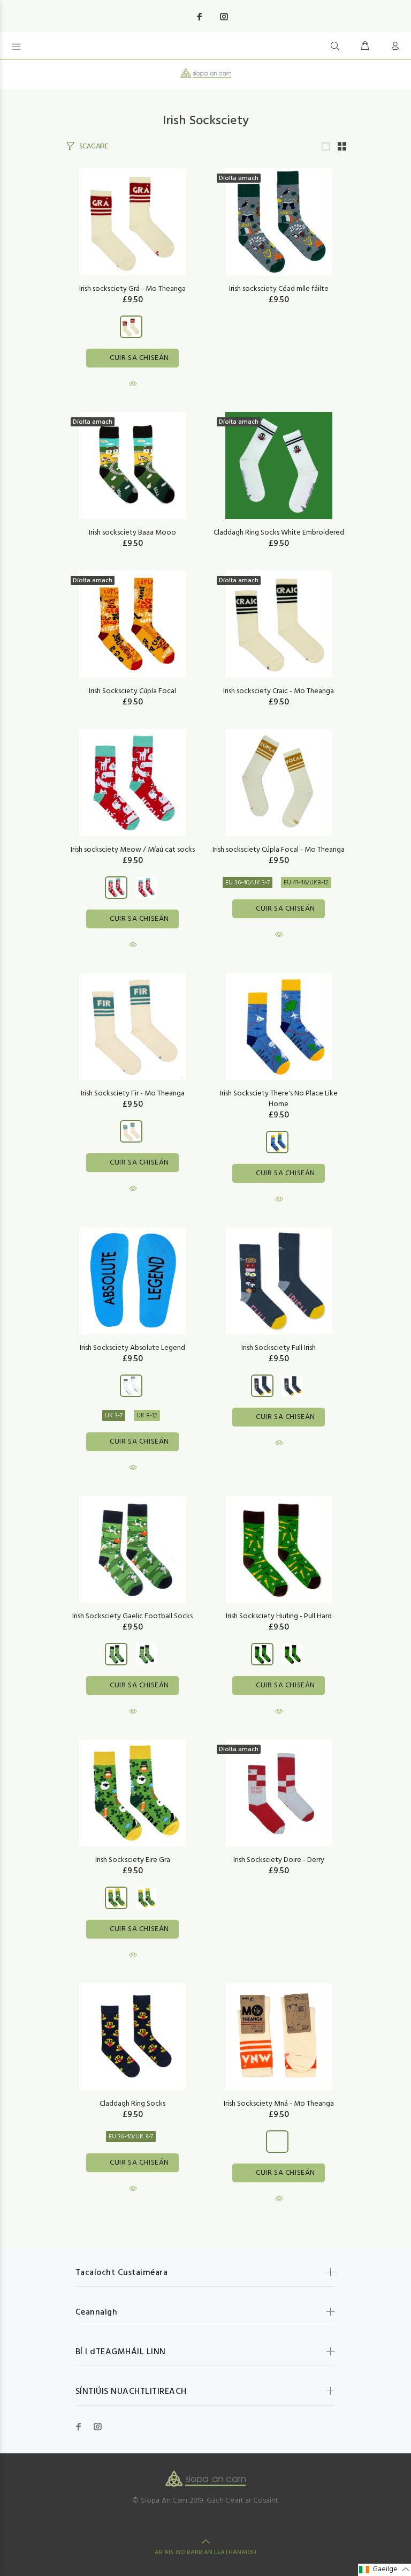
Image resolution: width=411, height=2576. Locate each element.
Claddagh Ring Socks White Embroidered (279, 533)
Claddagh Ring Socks (132, 2104)
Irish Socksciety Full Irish (279, 1348)
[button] (385, 2570)
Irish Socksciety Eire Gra (133, 1860)
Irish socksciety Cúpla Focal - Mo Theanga (279, 850)
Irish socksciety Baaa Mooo (132, 533)
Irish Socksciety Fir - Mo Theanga (133, 1094)
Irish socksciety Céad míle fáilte (279, 289)
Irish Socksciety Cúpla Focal (132, 691)
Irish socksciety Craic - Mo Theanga (279, 691)
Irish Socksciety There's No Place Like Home (279, 1099)
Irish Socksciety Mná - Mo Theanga (279, 2104)
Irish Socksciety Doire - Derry (279, 1860)
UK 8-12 (147, 1416)
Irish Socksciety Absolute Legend (132, 1348)
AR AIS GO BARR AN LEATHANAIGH (205, 2552)
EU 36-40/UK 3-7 (248, 883)
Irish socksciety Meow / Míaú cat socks (133, 850)
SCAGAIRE (94, 147)
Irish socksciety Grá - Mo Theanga (132, 289)
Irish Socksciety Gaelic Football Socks (132, 1616)
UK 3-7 (114, 1416)
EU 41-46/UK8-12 (306, 883)
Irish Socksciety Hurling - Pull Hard (279, 1616)
